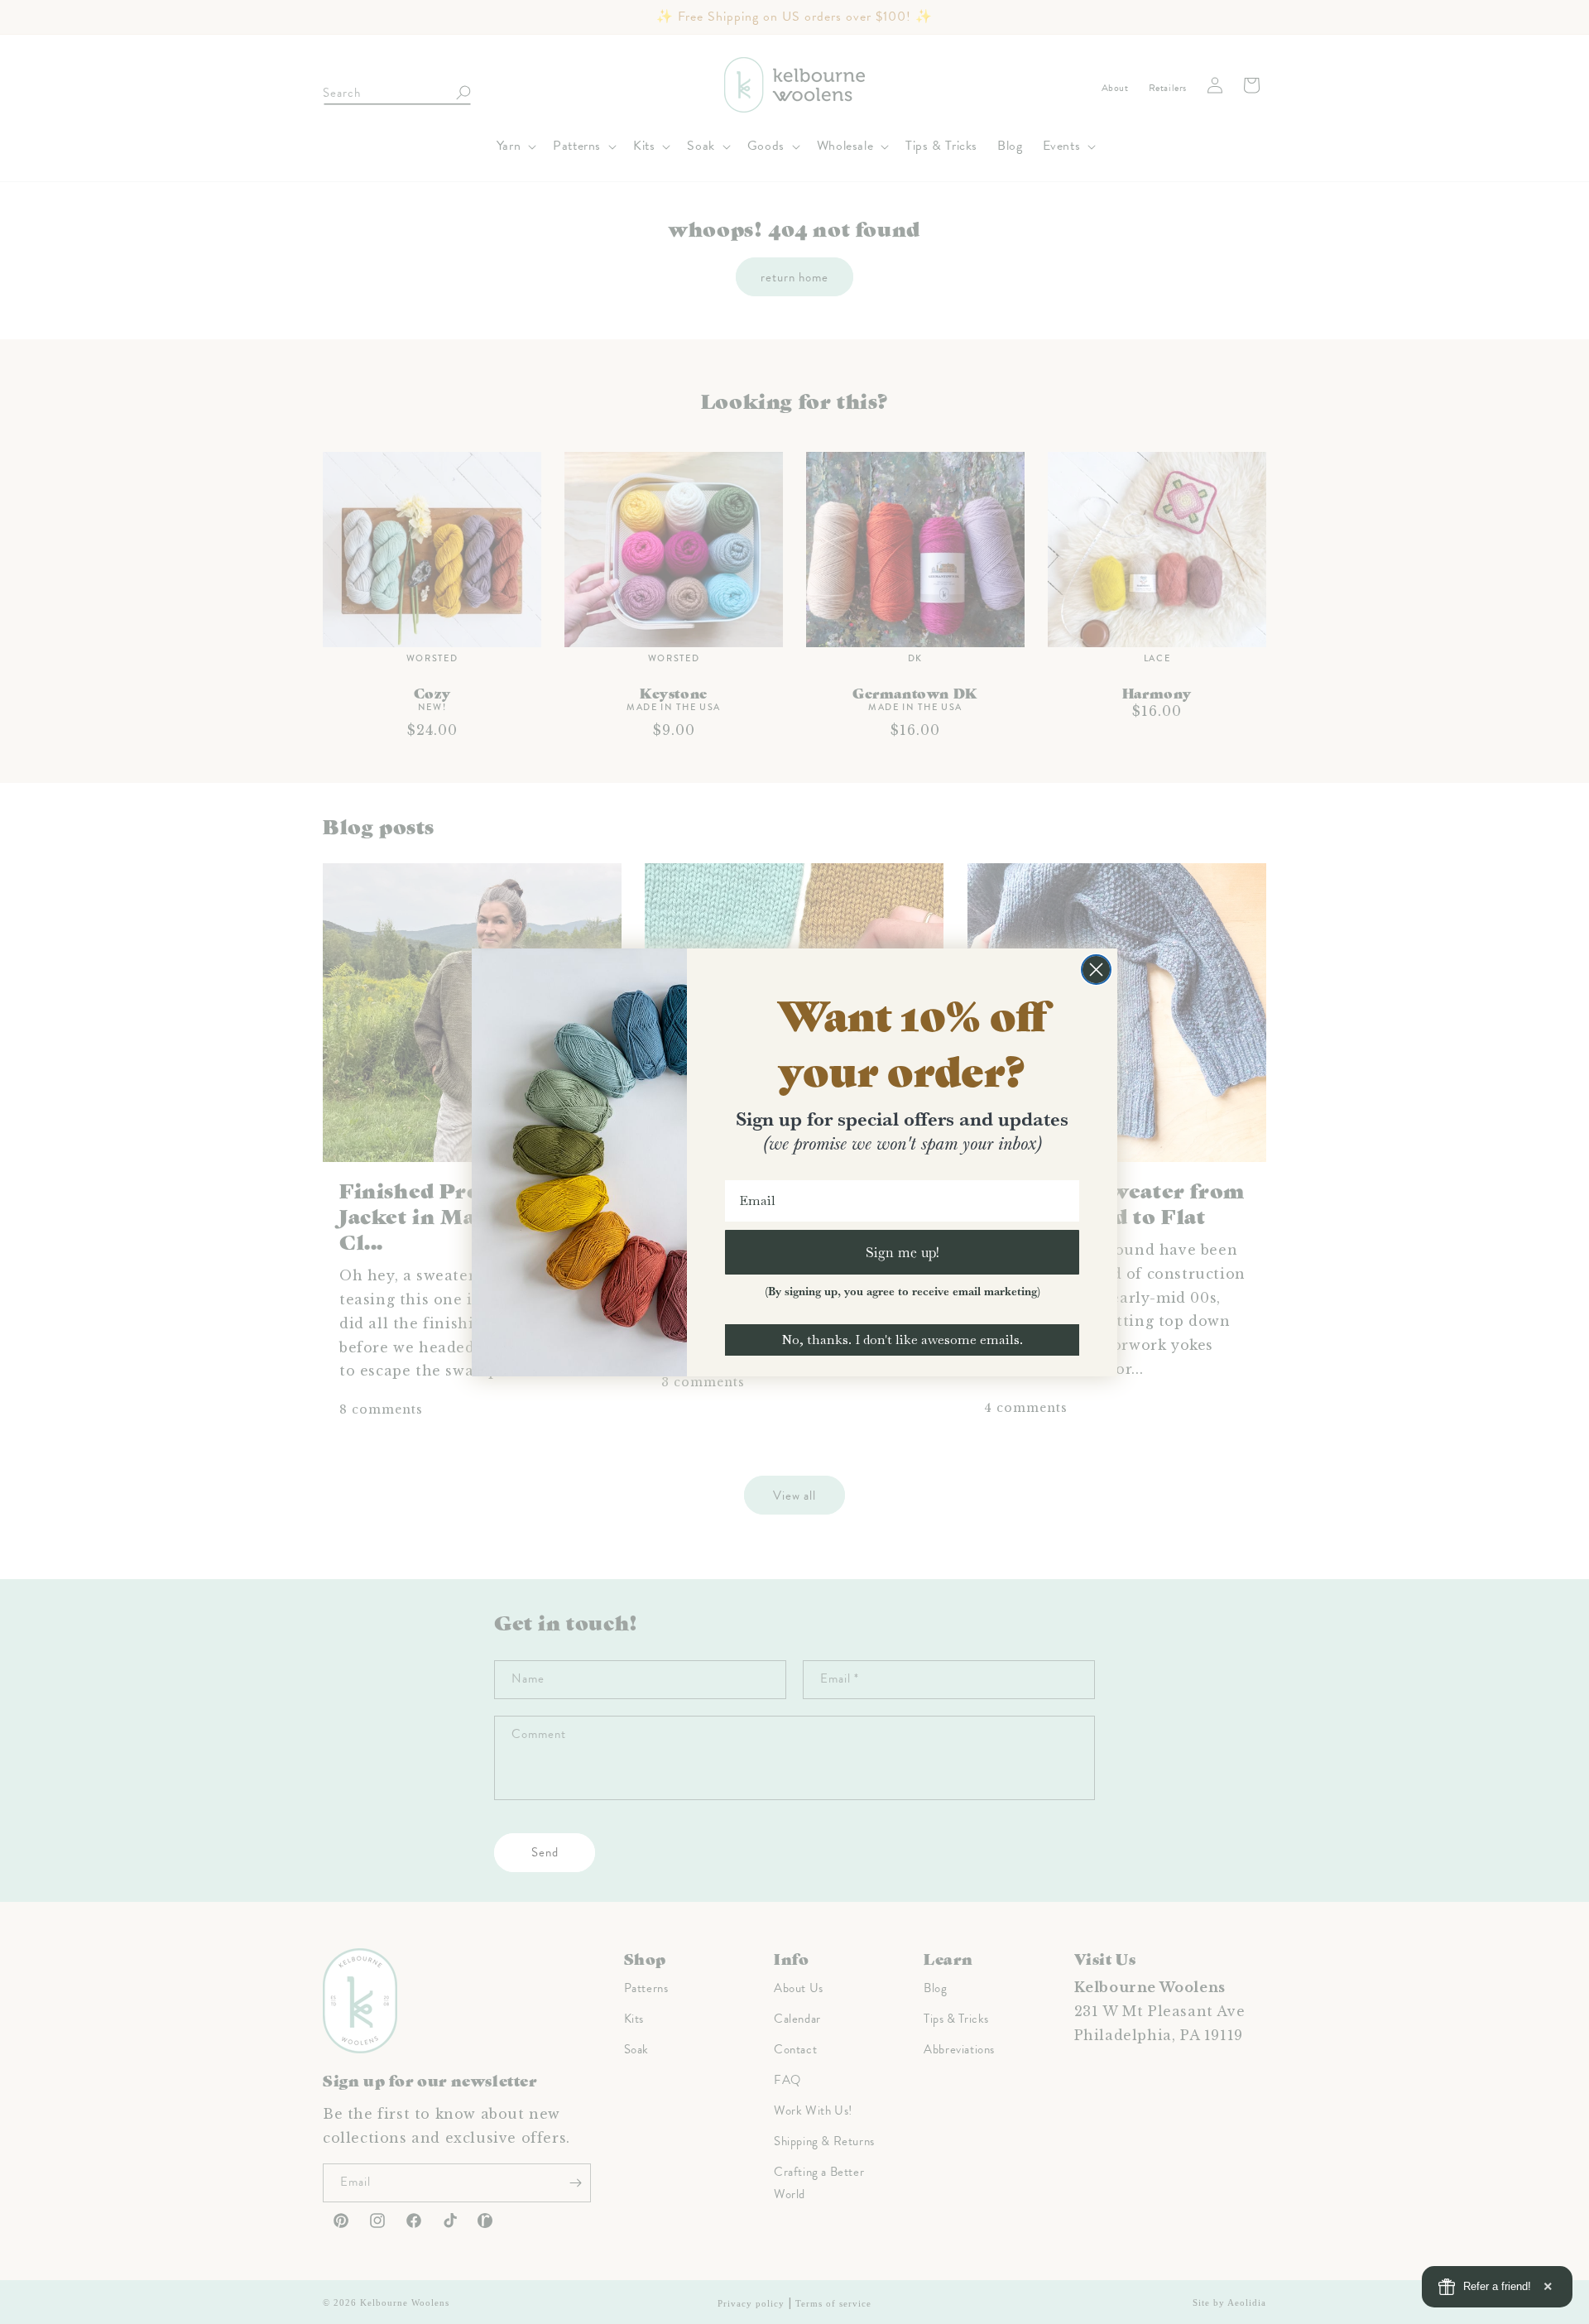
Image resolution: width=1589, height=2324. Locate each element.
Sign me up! (903, 1252)
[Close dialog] (1096, 970)
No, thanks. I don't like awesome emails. (902, 1340)
